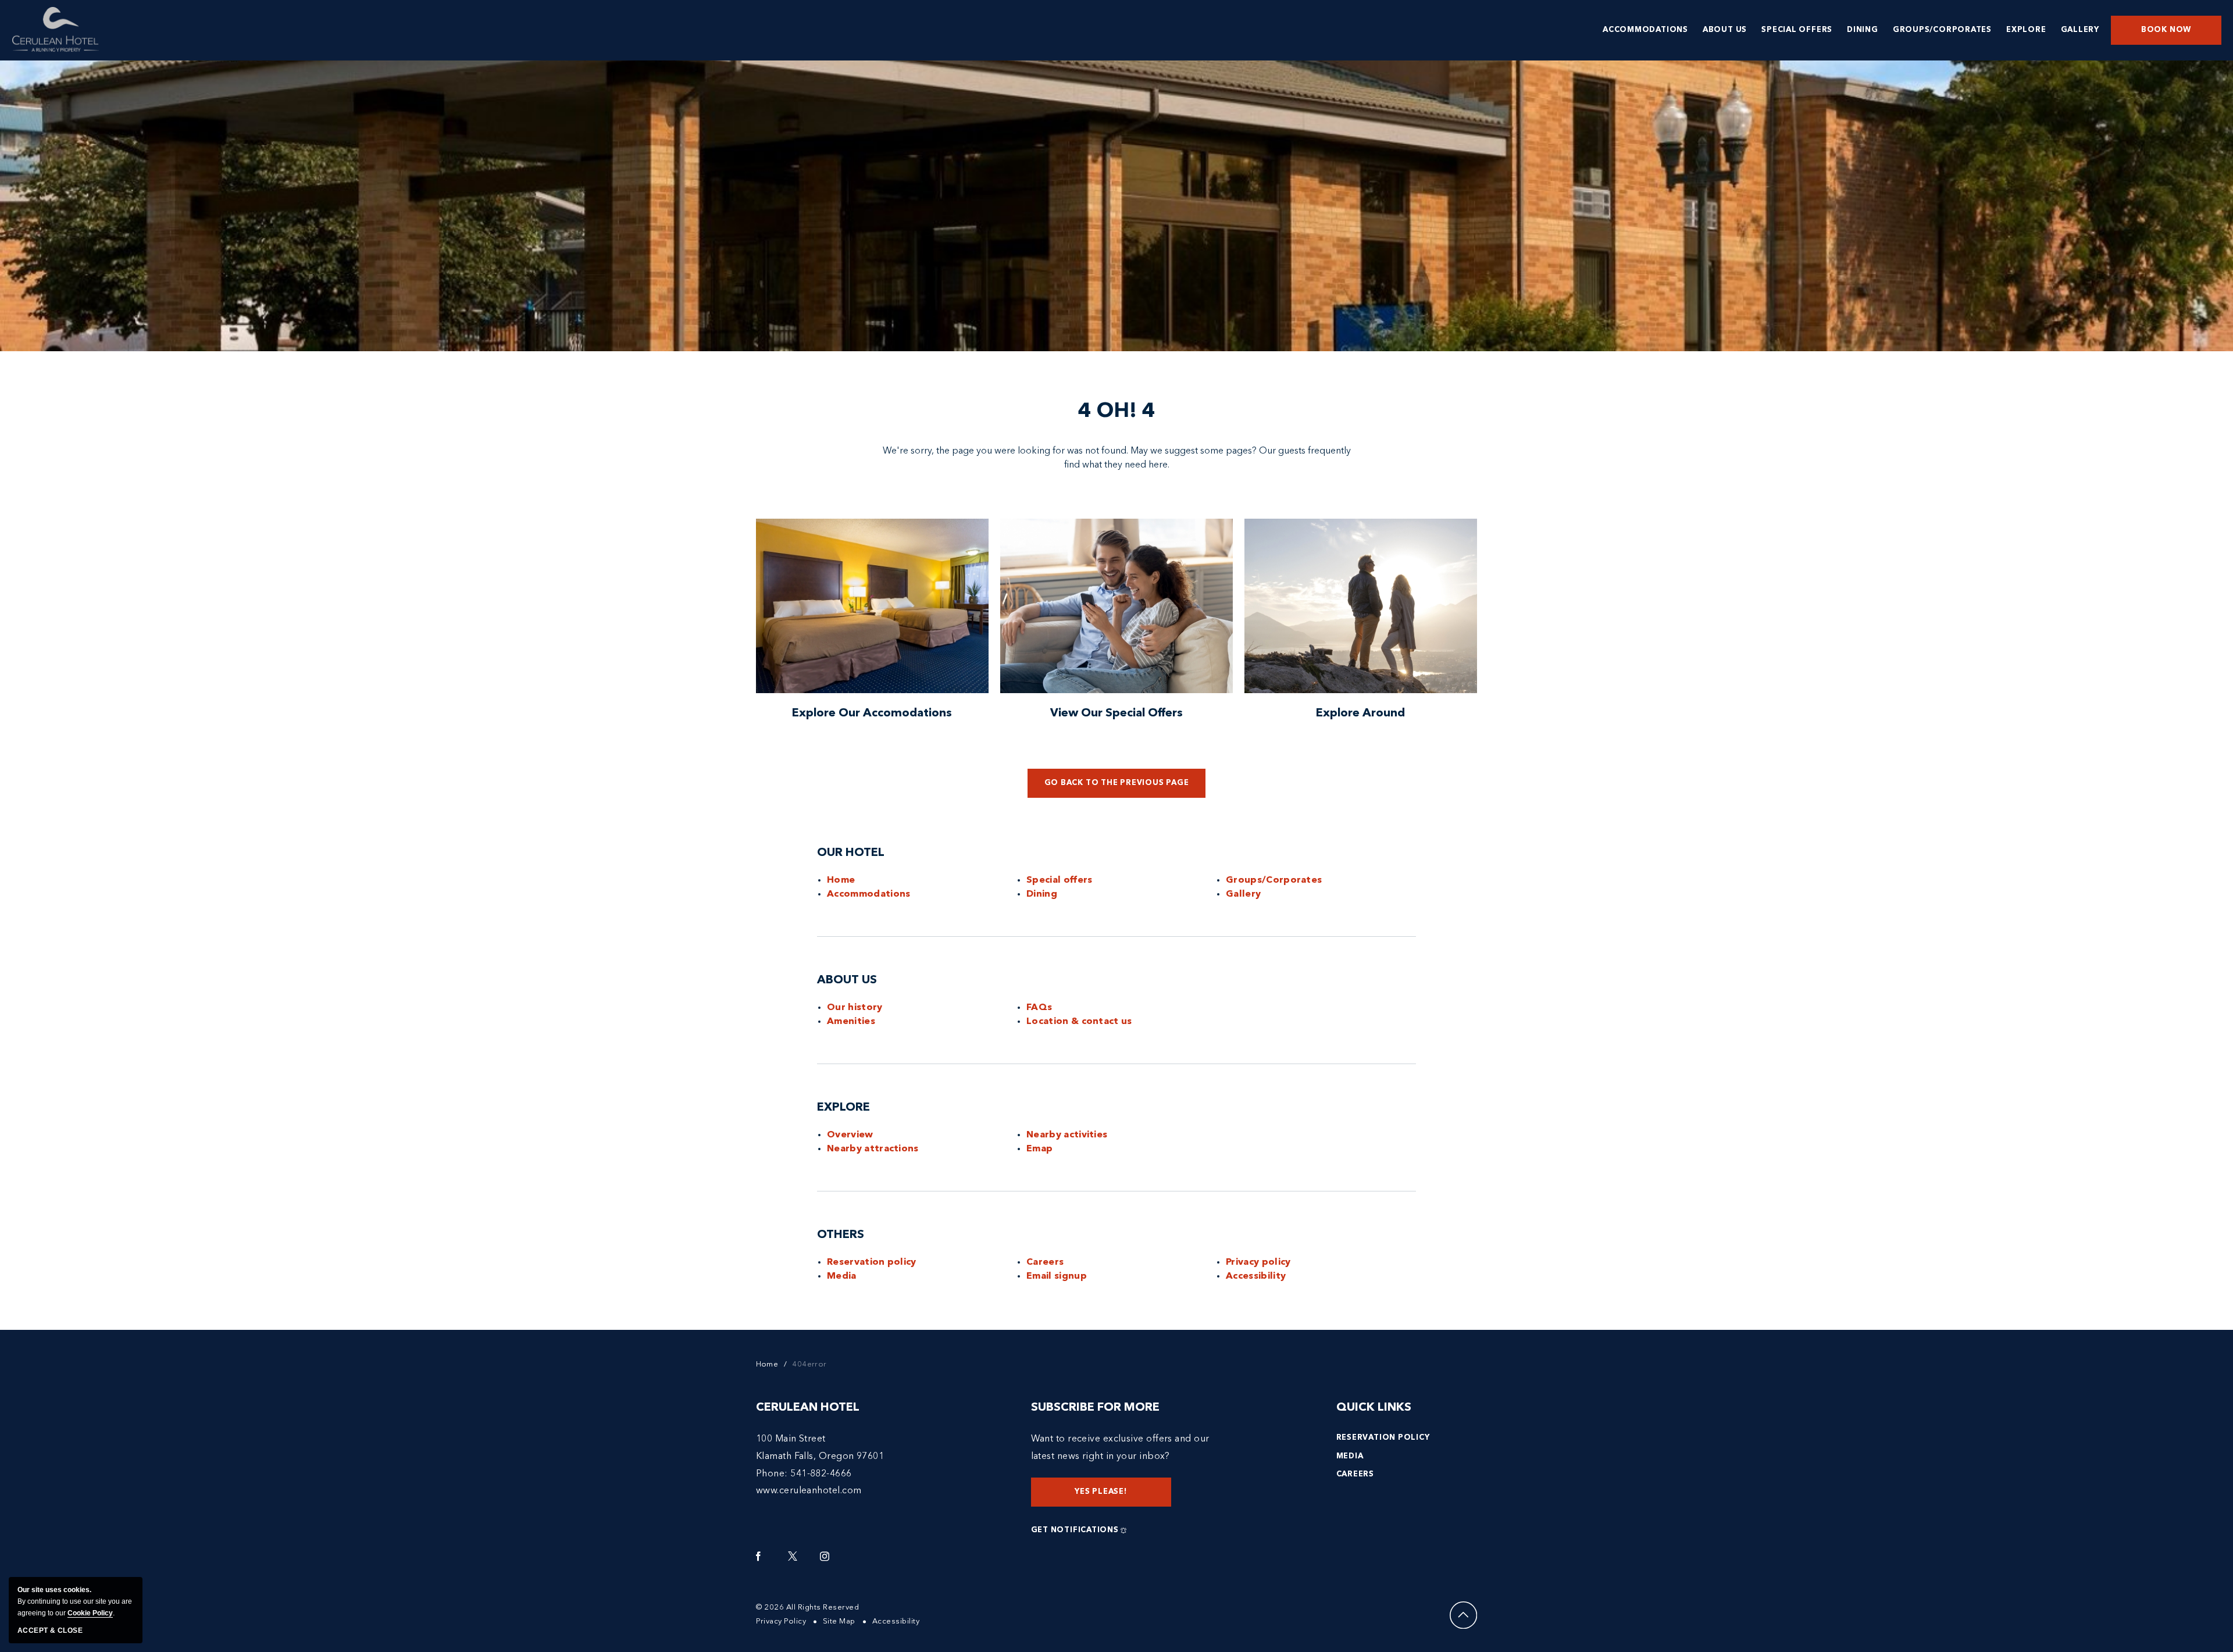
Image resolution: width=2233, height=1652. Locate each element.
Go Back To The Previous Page (1117, 783)
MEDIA (1350, 1456)
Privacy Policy (781, 1621)
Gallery (1243, 894)
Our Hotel (851, 853)
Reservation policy (872, 1262)
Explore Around (1360, 713)
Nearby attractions (873, 1149)
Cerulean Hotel (808, 1408)
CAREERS (1355, 1474)
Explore (843, 1108)
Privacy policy (1258, 1262)
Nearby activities (1067, 1135)
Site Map (839, 1621)
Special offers (1060, 880)
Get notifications (1075, 1530)
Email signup (1057, 1276)
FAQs (1039, 1008)
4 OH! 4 (1117, 412)
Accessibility (1256, 1276)
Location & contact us (1079, 1022)
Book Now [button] (2166, 30)
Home (841, 880)
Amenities (851, 1022)
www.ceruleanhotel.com (809, 1491)
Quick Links (1374, 1408)
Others (841, 1235)
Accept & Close (50, 1630)
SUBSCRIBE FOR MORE (1095, 1408)
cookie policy (90, 1613)
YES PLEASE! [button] (1111, 1497)
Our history (855, 1008)
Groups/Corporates (1274, 880)
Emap (1039, 1149)
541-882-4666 (821, 1474)
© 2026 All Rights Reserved (808, 1608)
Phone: (772, 1474)
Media (842, 1276)
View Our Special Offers (1116, 713)
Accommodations (869, 894)
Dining (1042, 894)
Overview (850, 1135)
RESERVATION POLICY (1383, 1438)
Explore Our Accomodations (872, 713)
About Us (847, 980)
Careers (1045, 1262)
